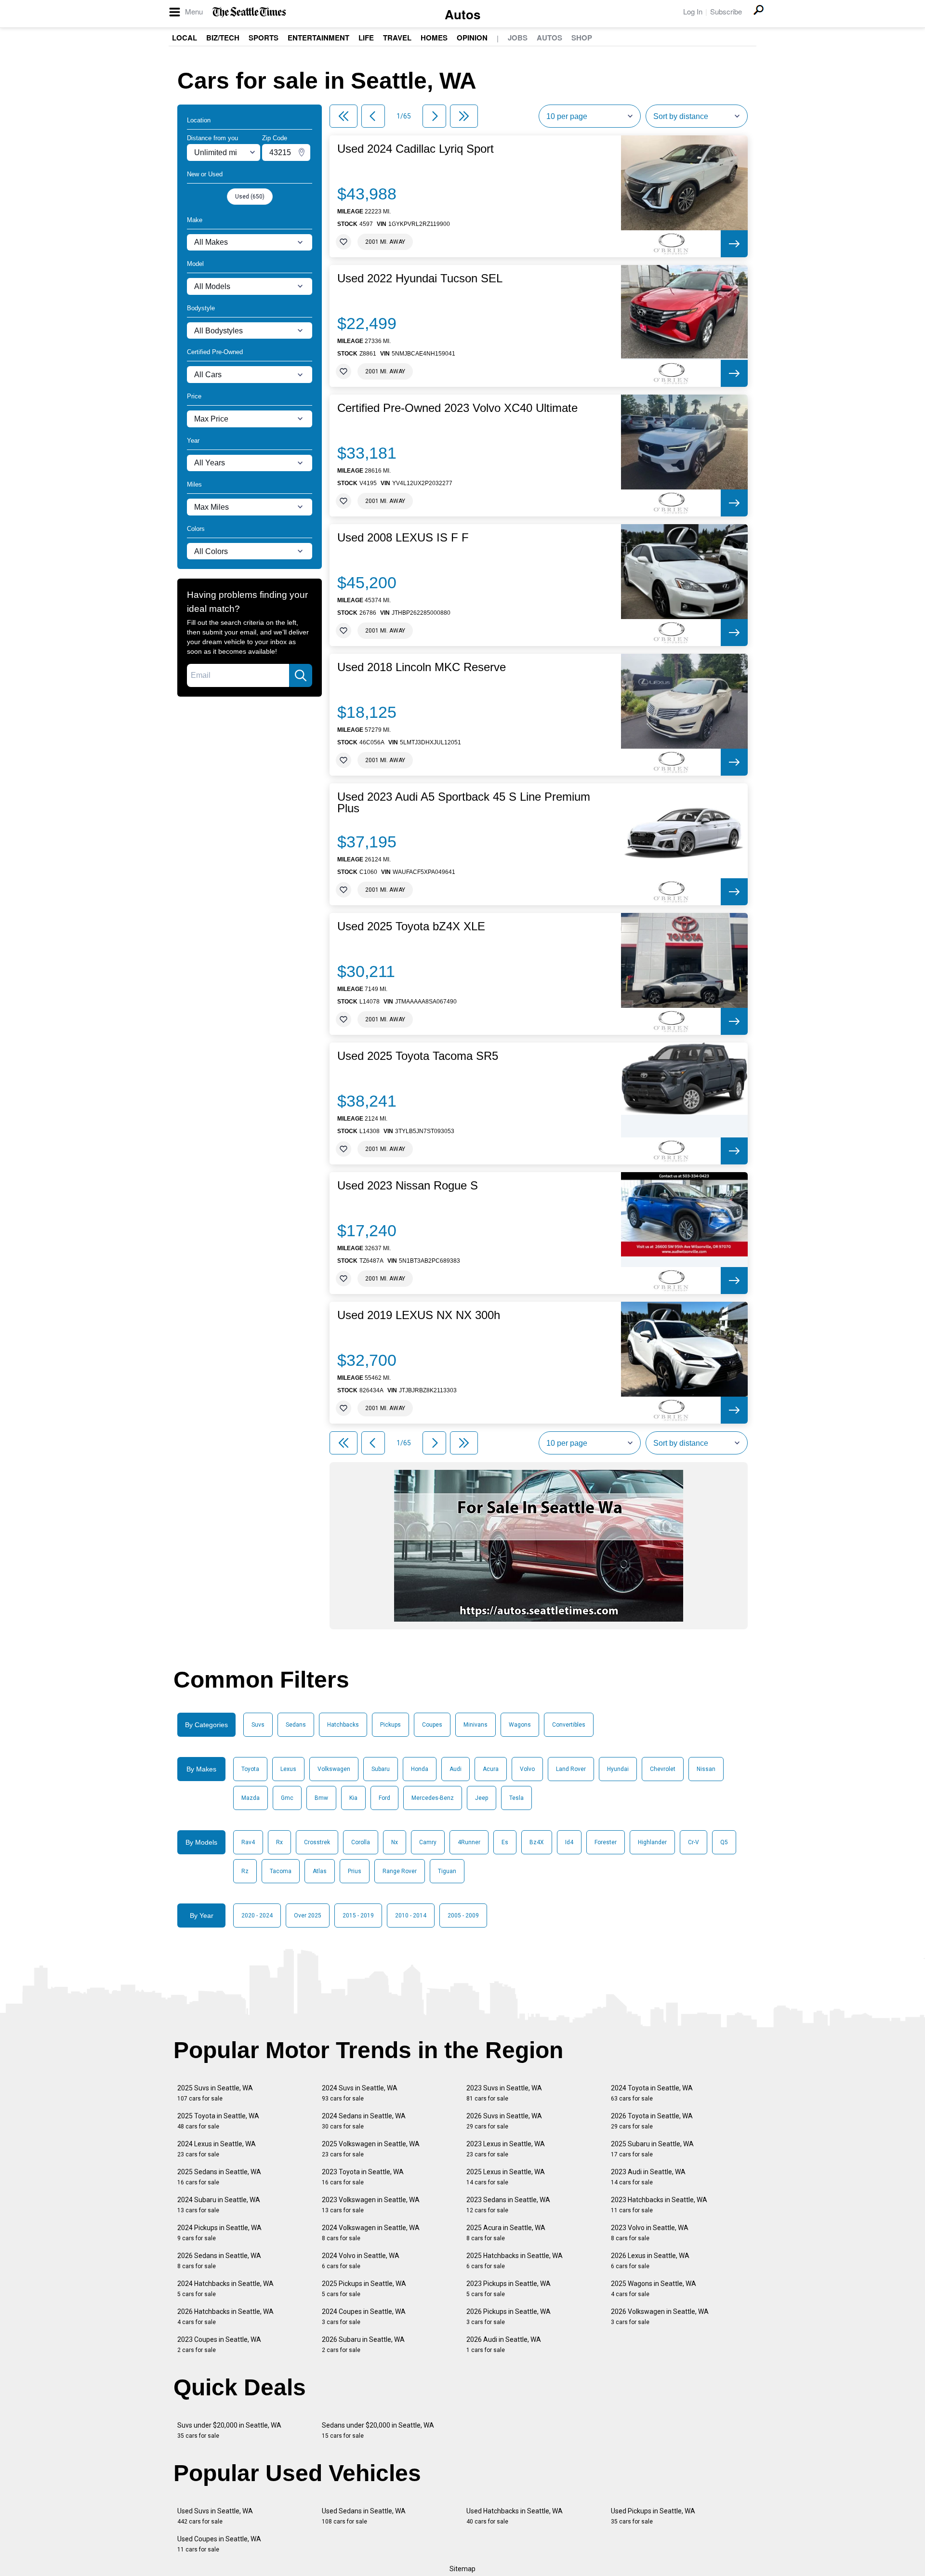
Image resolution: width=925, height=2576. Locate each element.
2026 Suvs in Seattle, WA (504, 2121)
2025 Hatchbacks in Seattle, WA (515, 2261)
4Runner (469, 1842)
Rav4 (248, 1842)
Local (185, 38)
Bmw (321, 1798)
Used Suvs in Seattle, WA (215, 2516)
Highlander (652, 1842)
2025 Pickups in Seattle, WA (364, 2289)
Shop (582, 38)
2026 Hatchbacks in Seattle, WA (225, 2317)
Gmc (287, 1798)
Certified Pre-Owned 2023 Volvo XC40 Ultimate (457, 408)
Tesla (516, 1798)
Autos (462, 14)
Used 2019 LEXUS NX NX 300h (419, 1315)
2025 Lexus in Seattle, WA (506, 2177)
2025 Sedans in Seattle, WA (219, 2177)
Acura (491, 1769)
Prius (355, 1871)
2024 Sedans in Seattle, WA (364, 2121)
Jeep (482, 1798)
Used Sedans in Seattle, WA (364, 2516)
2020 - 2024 (257, 1915)
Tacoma (281, 1871)
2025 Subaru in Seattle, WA (652, 2149)
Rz (245, 1871)
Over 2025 (308, 1915)
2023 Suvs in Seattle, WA (504, 2093)
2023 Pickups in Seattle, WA (509, 2289)
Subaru (381, 1769)
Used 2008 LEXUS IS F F (403, 538)
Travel (397, 38)
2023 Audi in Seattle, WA (648, 2177)
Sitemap (462, 2569)
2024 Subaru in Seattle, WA (219, 2205)
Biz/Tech (223, 38)
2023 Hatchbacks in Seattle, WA (659, 2205)
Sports (264, 38)
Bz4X (537, 1842)
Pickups (390, 1725)
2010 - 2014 (411, 1915)
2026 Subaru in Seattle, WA (363, 2345)
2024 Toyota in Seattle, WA (652, 2093)
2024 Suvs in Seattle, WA (360, 2093)
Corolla (361, 1842)
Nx (395, 1842)
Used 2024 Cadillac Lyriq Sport (416, 149)
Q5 (724, 1842)
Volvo (527, 1769)
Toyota (250, 1769)
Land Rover (571, 1769)
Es (505, 1842)
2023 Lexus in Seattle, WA (506, 2149)
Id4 (569, 1842)
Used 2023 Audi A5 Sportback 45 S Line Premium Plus (464, 803)
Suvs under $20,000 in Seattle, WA (229, 2430)
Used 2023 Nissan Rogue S (408, 1186)
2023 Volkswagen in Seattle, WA (371, 2205)
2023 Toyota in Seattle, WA (363, 2177)
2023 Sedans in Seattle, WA (508, 2205)
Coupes (432, 1725)
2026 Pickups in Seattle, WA (509, 2317)
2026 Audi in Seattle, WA (504, 2345)
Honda (420, 1769)
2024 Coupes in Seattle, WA (364, 2317)
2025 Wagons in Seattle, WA (654, 2289)
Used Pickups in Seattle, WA (653, 2516)
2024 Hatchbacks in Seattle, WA (225, 2289)
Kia (353, 1798)
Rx (279, 1842)
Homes (434, 38)
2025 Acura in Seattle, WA (506, 2233)
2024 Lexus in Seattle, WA (217, 2149)
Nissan (706, 1769)
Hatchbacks (343, 1725)
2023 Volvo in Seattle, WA (650, 2233)
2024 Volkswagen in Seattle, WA (371, 2233)
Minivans (476, 1725)
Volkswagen (334, 1769)
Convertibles (569, 1725)
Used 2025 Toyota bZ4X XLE (411, 926)
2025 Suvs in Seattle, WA (215, 2093)
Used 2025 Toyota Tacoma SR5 (418, 1056)
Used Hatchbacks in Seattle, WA (515, 2516)
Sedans (296, 1725)
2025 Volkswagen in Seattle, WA (371, 2149)
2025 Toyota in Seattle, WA (218, 2121)
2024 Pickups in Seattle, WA (219, 2233)
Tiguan (447, 1871)
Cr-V (694, 1842)
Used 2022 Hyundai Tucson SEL (420, 278)
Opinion (472, 38)
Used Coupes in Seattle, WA (219, 2544)
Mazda (251, 1798)
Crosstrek (317, 1842)
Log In (693, 11)
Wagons (520, 1725)
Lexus (288, 1769)
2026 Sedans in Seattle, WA (219, 2261)
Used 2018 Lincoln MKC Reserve (422, 667)
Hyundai (618, 1769)
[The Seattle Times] (249, 12)
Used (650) (250, 197)
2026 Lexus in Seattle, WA (650, 2261)
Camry (428, 1842)
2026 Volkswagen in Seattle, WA (660, 2317)
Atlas (320, 1871)
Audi (456, 1769)
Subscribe (726, 11)
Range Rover (400, 1871)
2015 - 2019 (358, 1915)
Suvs (258, 1725)
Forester (606, 1842)
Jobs (518, 38)
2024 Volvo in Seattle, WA (361, 2261)
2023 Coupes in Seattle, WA (219, 2345)
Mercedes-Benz (433, 1798)
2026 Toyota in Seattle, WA (652, 2121)
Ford (384, 1798)
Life (366, 38)
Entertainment (318, 38)
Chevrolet (663, 1769)
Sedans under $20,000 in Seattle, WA (378, 2430)
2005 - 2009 (463, 1915)
